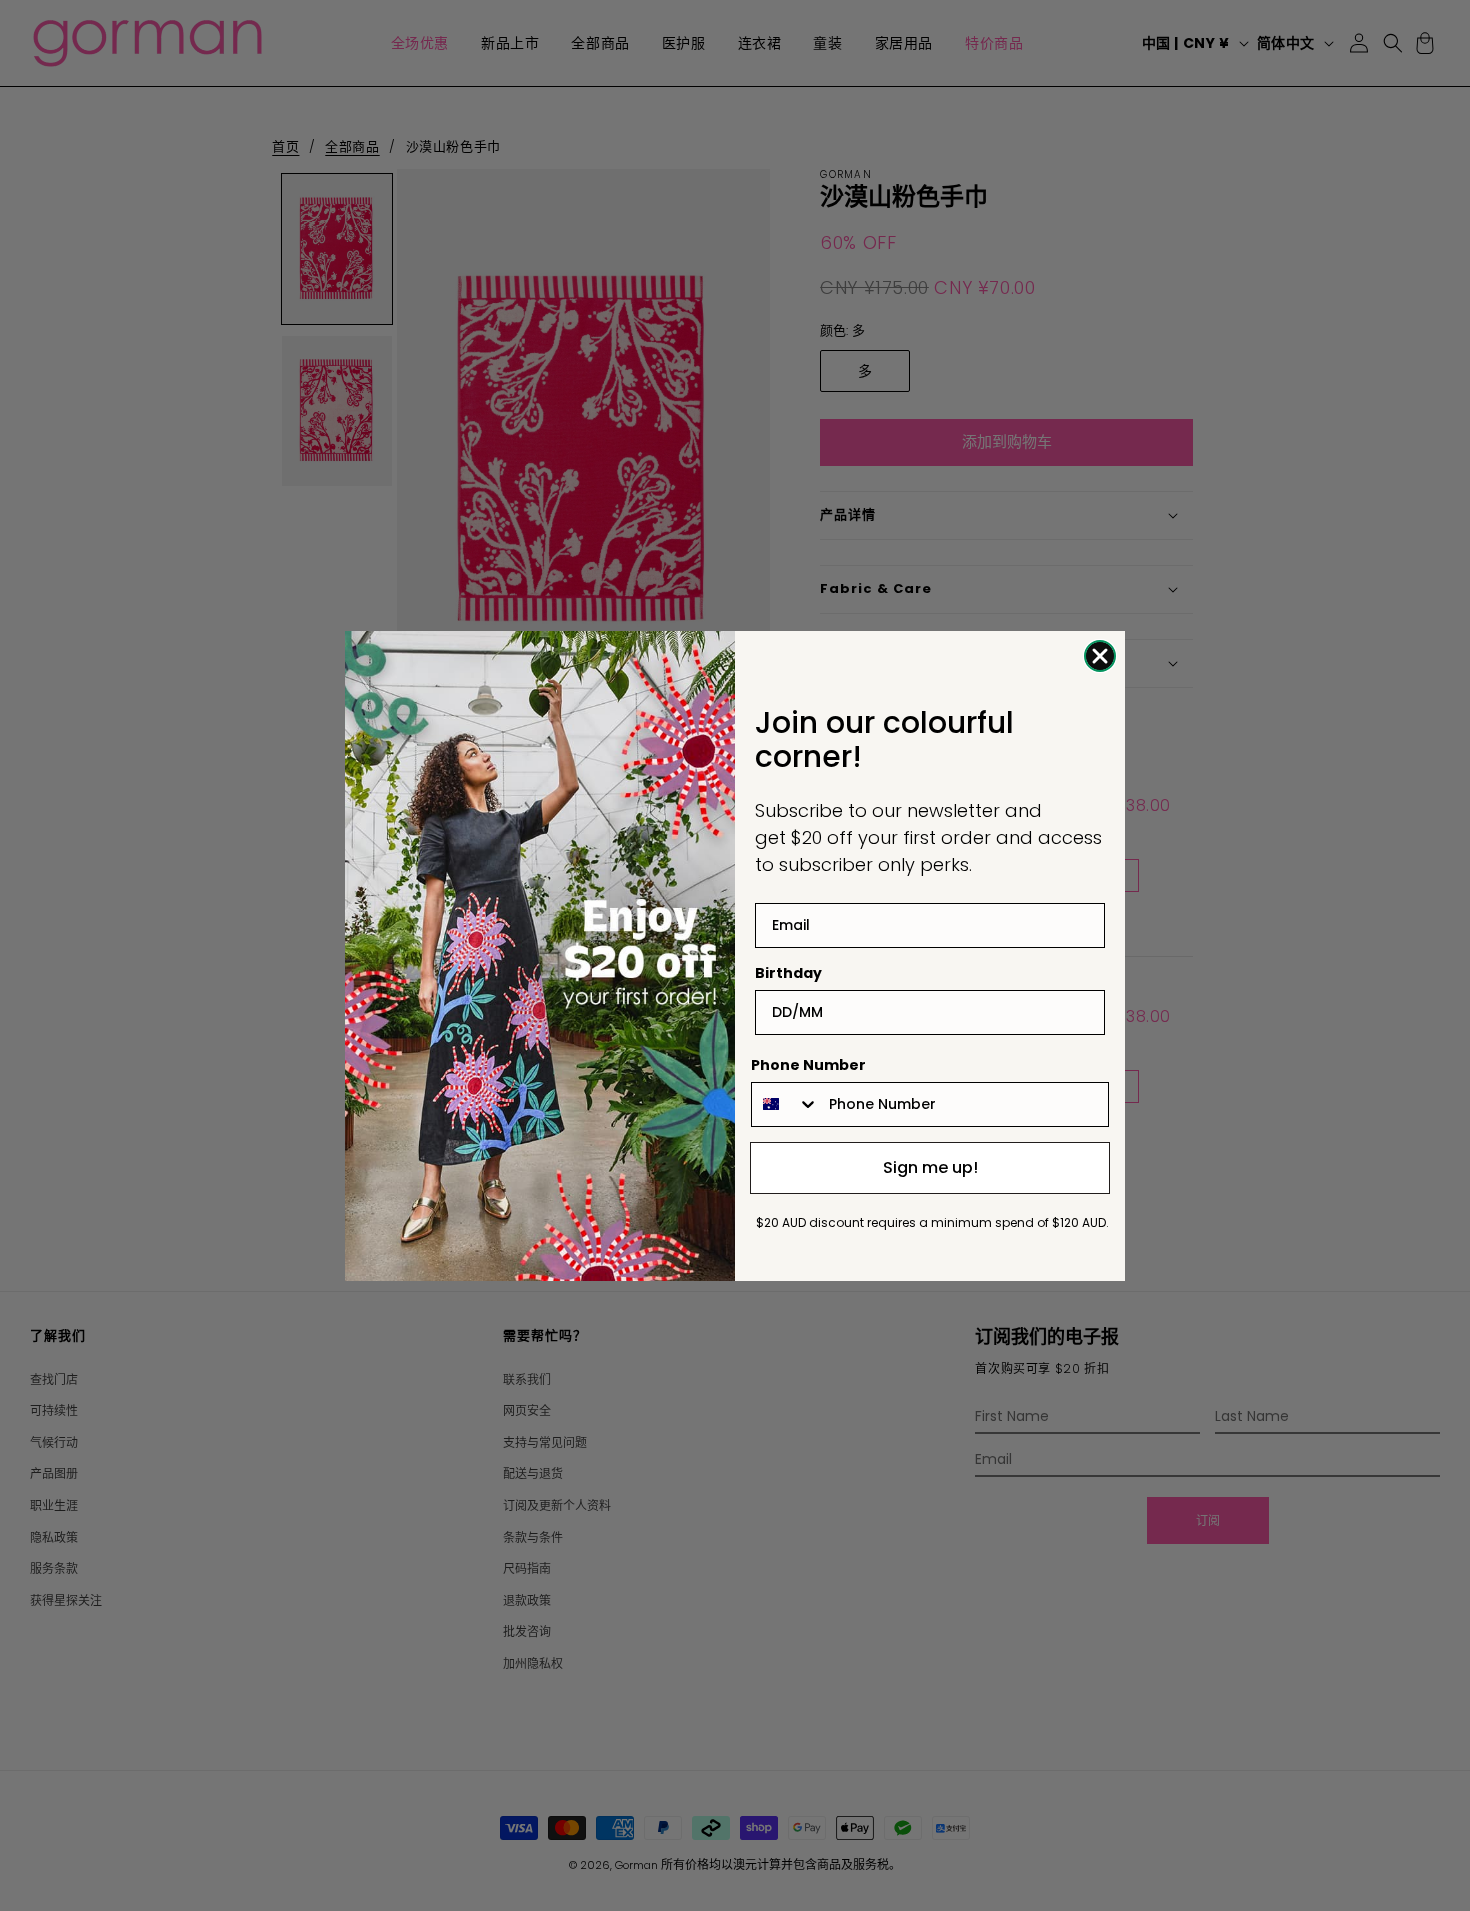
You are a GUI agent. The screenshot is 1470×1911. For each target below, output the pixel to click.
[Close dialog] (1100, 656)
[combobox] (785, 1104)
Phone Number (808, 1065)
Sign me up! (930, 1167)
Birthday (788, 973)
